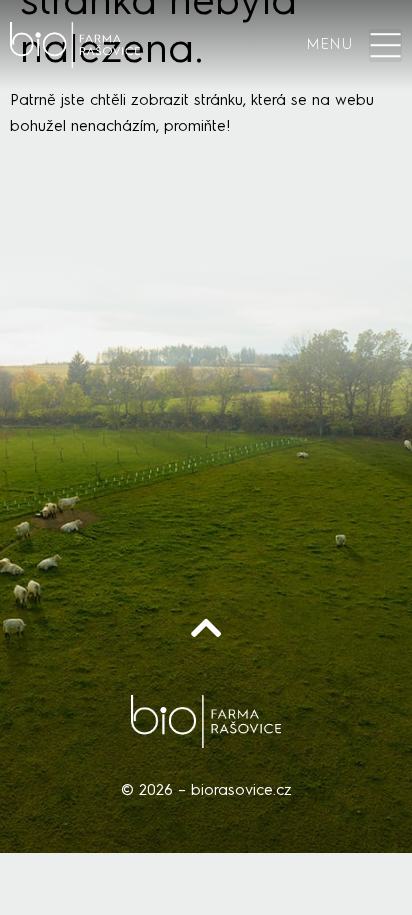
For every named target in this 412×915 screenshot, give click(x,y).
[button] (385, 45)
